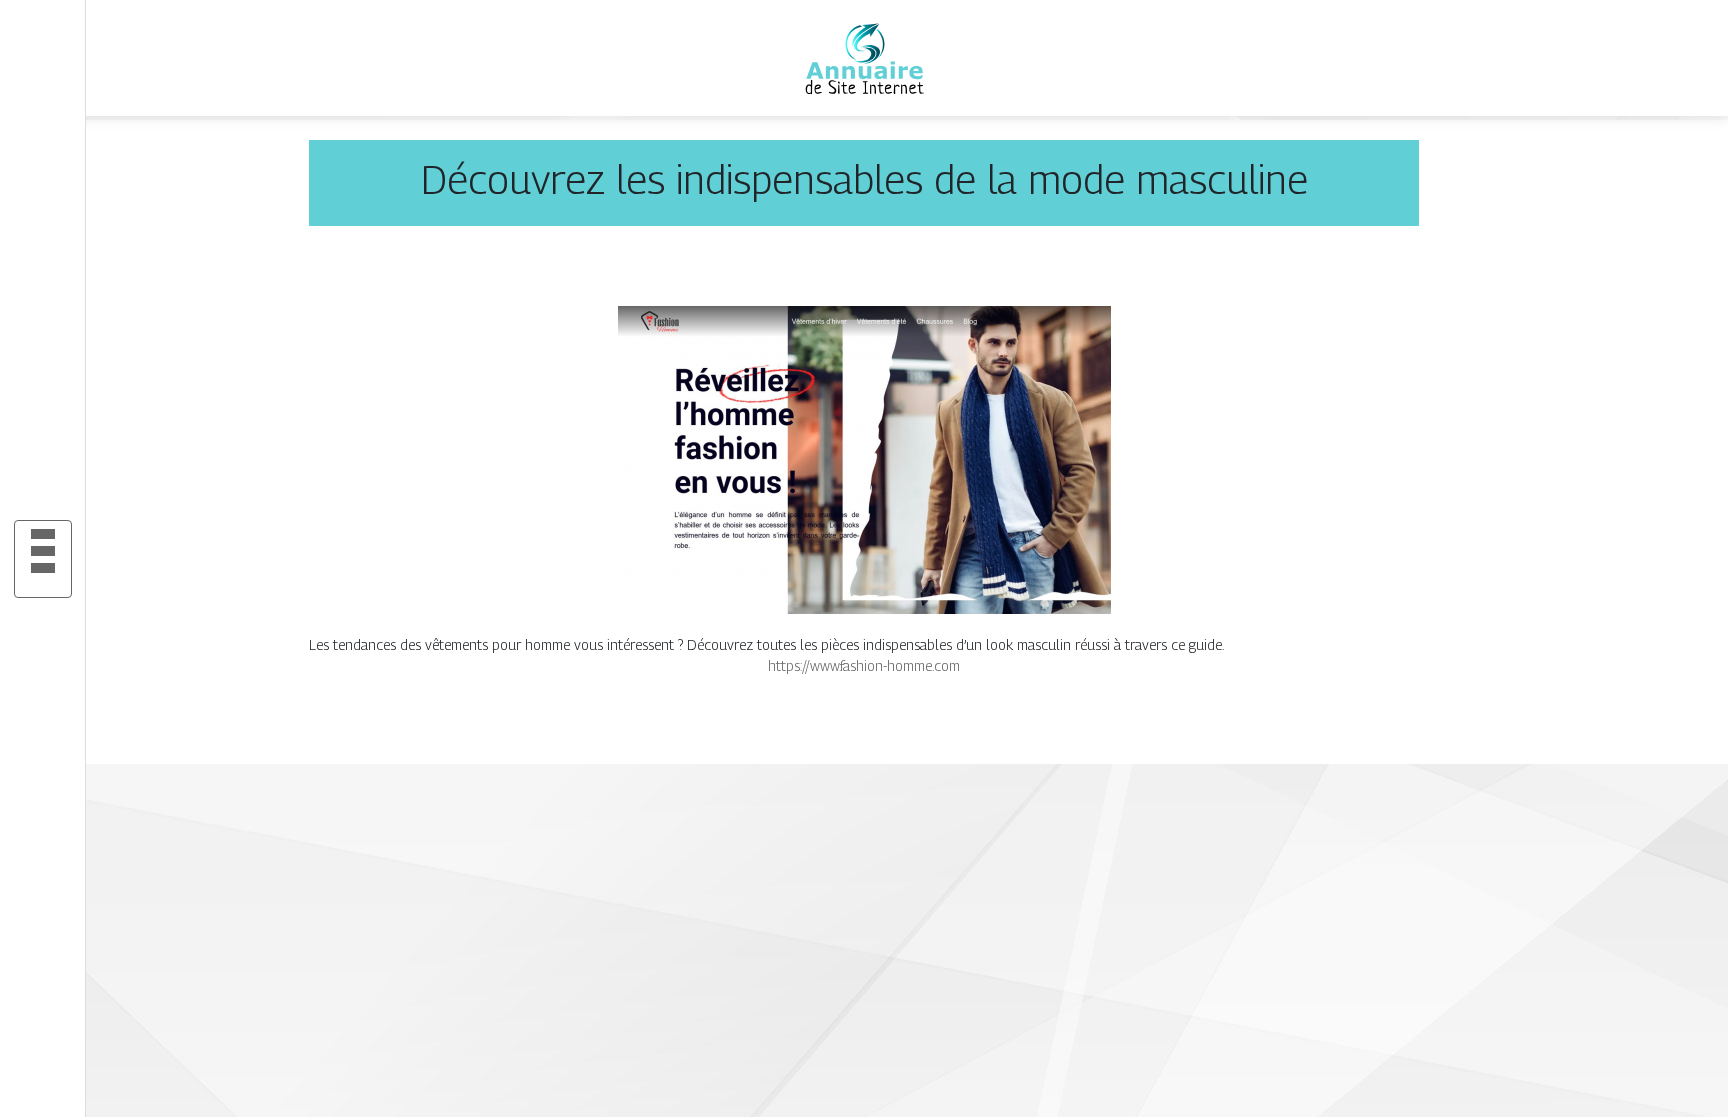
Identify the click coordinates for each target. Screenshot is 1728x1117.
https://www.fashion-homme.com (864, 665)
